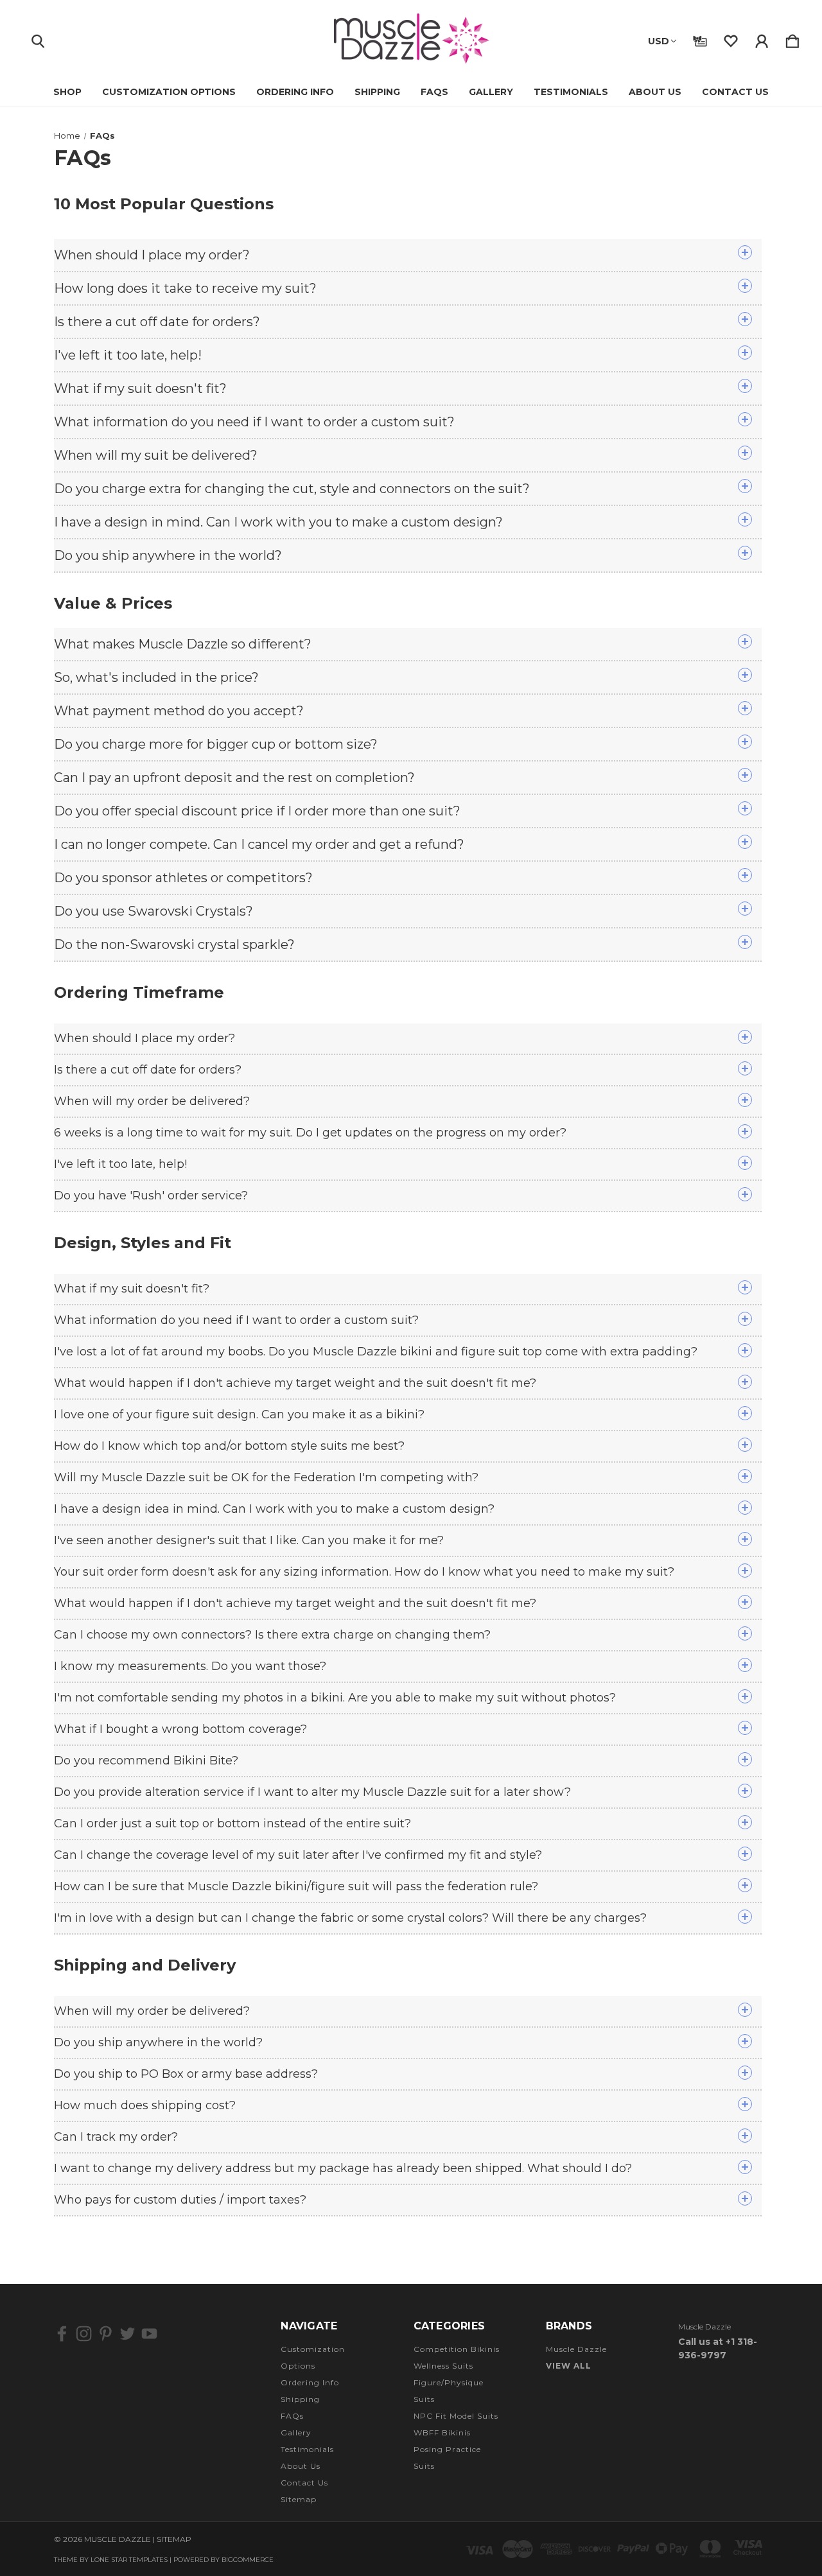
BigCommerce (248, 2560)
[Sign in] (762, 39)
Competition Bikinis (457, 2349)
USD (659, 41)
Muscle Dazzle (576, 2349)
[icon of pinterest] (106, 2334)
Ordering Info (295, 92)
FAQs (434, 92)
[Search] (38, 39)
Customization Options (169, 92)
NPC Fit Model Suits (456, 2416)
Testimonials (571, 92)
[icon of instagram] (84, 2334)
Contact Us (735, 92)
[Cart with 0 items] (792, 39)
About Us (655, 92)
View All (569, 2366)
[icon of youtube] (149, 2334)
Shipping (377, 92)
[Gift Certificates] (700, 39)
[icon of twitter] (127, 2334)
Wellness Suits (443, 2366)
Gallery (491, 92)
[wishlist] (731, 39)
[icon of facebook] (62, 2334)
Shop (67, 92)
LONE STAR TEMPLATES (129, 2560)
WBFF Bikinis (442, 2432)
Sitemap (299, 2499)
